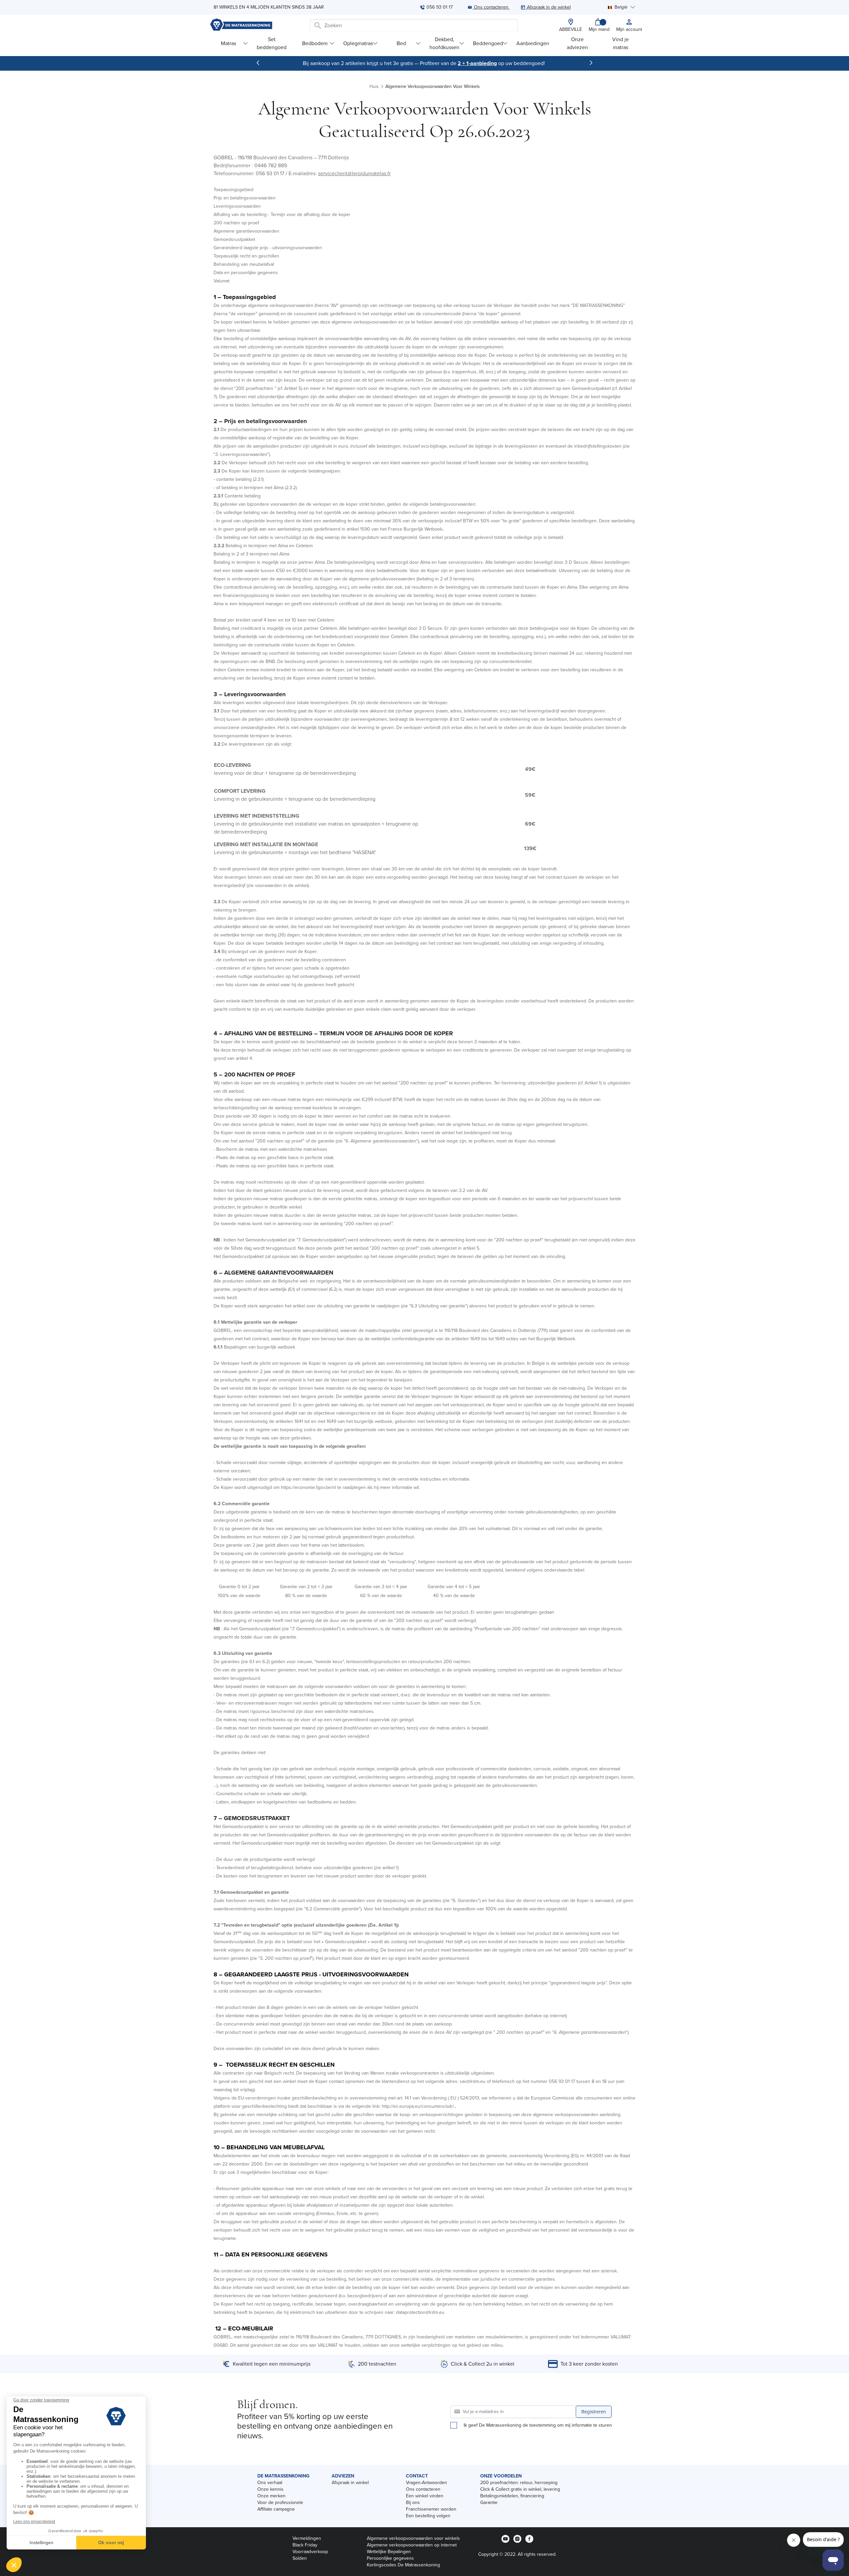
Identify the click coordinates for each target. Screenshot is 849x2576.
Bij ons (413, 2502)
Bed (401, 43)
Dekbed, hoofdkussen (444, 43)
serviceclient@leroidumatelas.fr (354, 173)
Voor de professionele (280, 2502)
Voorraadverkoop (310, 2552)
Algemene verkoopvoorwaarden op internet (412, 2545)
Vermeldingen (307, 2538)
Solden (300, 2558)
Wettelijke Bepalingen (389, 2552)
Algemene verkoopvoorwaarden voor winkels (413, 2538)
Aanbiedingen (533, 43)
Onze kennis (270, 2489)
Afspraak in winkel (350, 2483)
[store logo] (241, 25)
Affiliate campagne (276, 2509)
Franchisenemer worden (431, 2509)
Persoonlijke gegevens (390, 2558)
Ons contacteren (423, 2489)
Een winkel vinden (425, 2496)
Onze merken (271, 2496)
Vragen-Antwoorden (426, 2483)
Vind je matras (620, 43)
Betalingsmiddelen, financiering (512, 2496)
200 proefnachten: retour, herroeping (519, 2483)
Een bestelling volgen (428, 2516)
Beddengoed (488, 43)
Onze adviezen (577, 43)
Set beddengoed (272, 43)
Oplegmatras (358, 43)
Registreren (594, 2412)
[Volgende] (591, 63)
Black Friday (305, 2545)
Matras (229, 43)
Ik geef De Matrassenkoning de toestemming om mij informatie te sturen (538, 2425)
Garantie (489, 2502)
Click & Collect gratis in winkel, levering (520, 2489)
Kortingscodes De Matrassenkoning (403, 2565)
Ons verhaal (270, 2483)
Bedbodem (315, 43)
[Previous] (258, 63)
